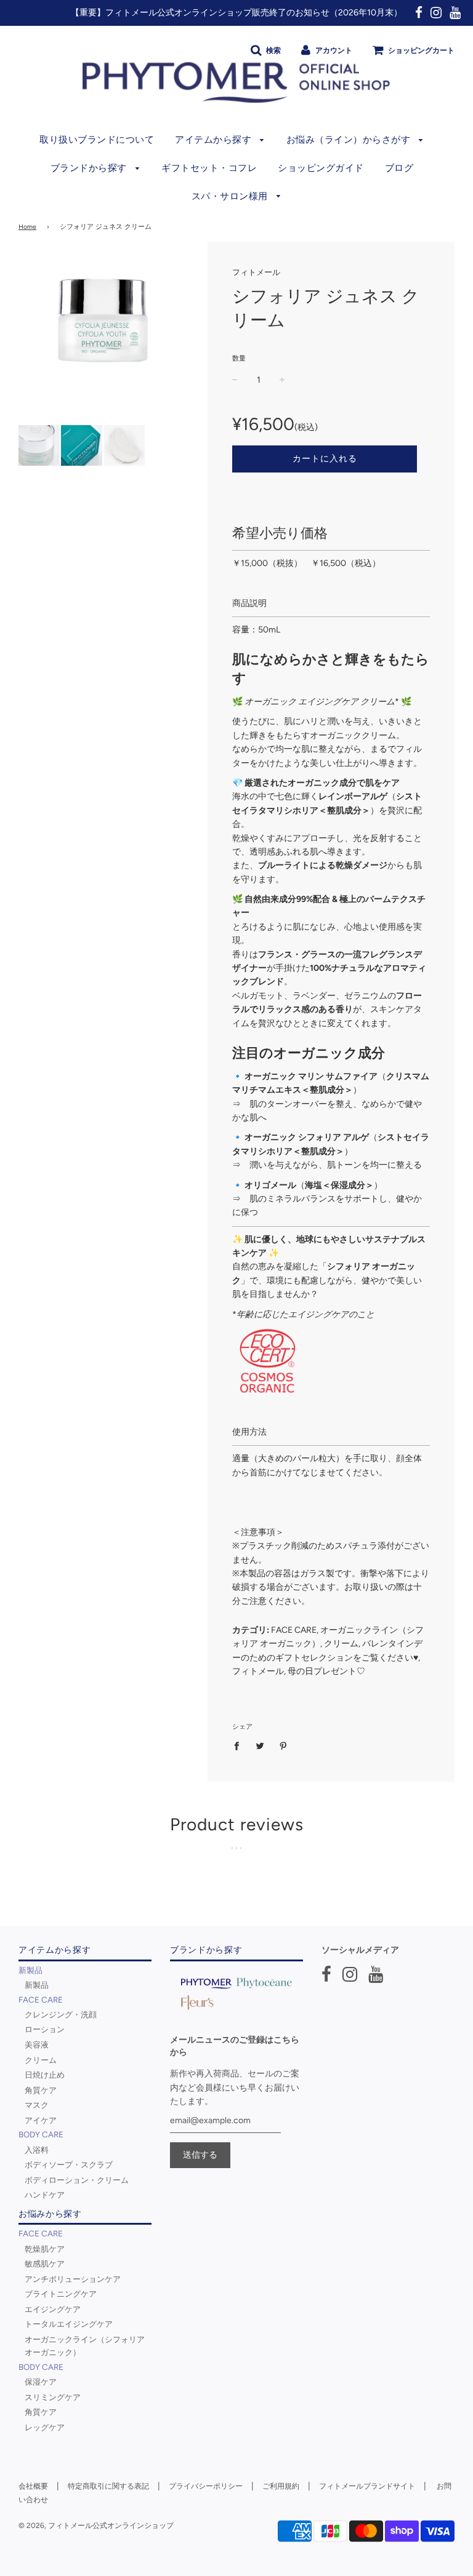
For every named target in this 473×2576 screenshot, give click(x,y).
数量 (239, 358)
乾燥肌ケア (45, 2249)
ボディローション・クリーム (77, 2180)
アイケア (41, 2120)
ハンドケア (45, 2195)
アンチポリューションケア (73, 2279)
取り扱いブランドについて (97, 140)
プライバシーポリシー (206, 2486)
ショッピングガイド (321, 168)
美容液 (37, 2044)
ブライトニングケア (61, 2294)
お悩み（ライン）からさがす (350, 140)
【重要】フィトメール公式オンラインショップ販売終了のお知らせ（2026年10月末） (236, 13)
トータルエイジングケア (69, 2324)
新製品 (37, 1985)
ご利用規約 (281, 2486)
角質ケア (41, 2090)
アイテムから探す (215, 140)
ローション (45, 2029)
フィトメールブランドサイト (367, 2486)
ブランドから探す (90, 168)
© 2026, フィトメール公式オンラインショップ (96, 2526)
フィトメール (256, 272)
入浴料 (37, 2150)
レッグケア (45, 2427)
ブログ (399, 168)
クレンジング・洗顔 (61, 2014)
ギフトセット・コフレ (209, 168)
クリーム (41, 2060)
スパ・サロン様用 (231, 196)
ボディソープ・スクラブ (69, 2164)
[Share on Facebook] (240, 1746)
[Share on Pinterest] (284, 1746)
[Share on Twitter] (260, 1746)
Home (27, 227)
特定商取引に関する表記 (108, 2486)
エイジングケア (53, 2309)
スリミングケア (53, 2397)
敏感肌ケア (45, 2263)
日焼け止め (45, 2075)
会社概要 (33, 2486)
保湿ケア (41, 2382)
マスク (37, 2105)
